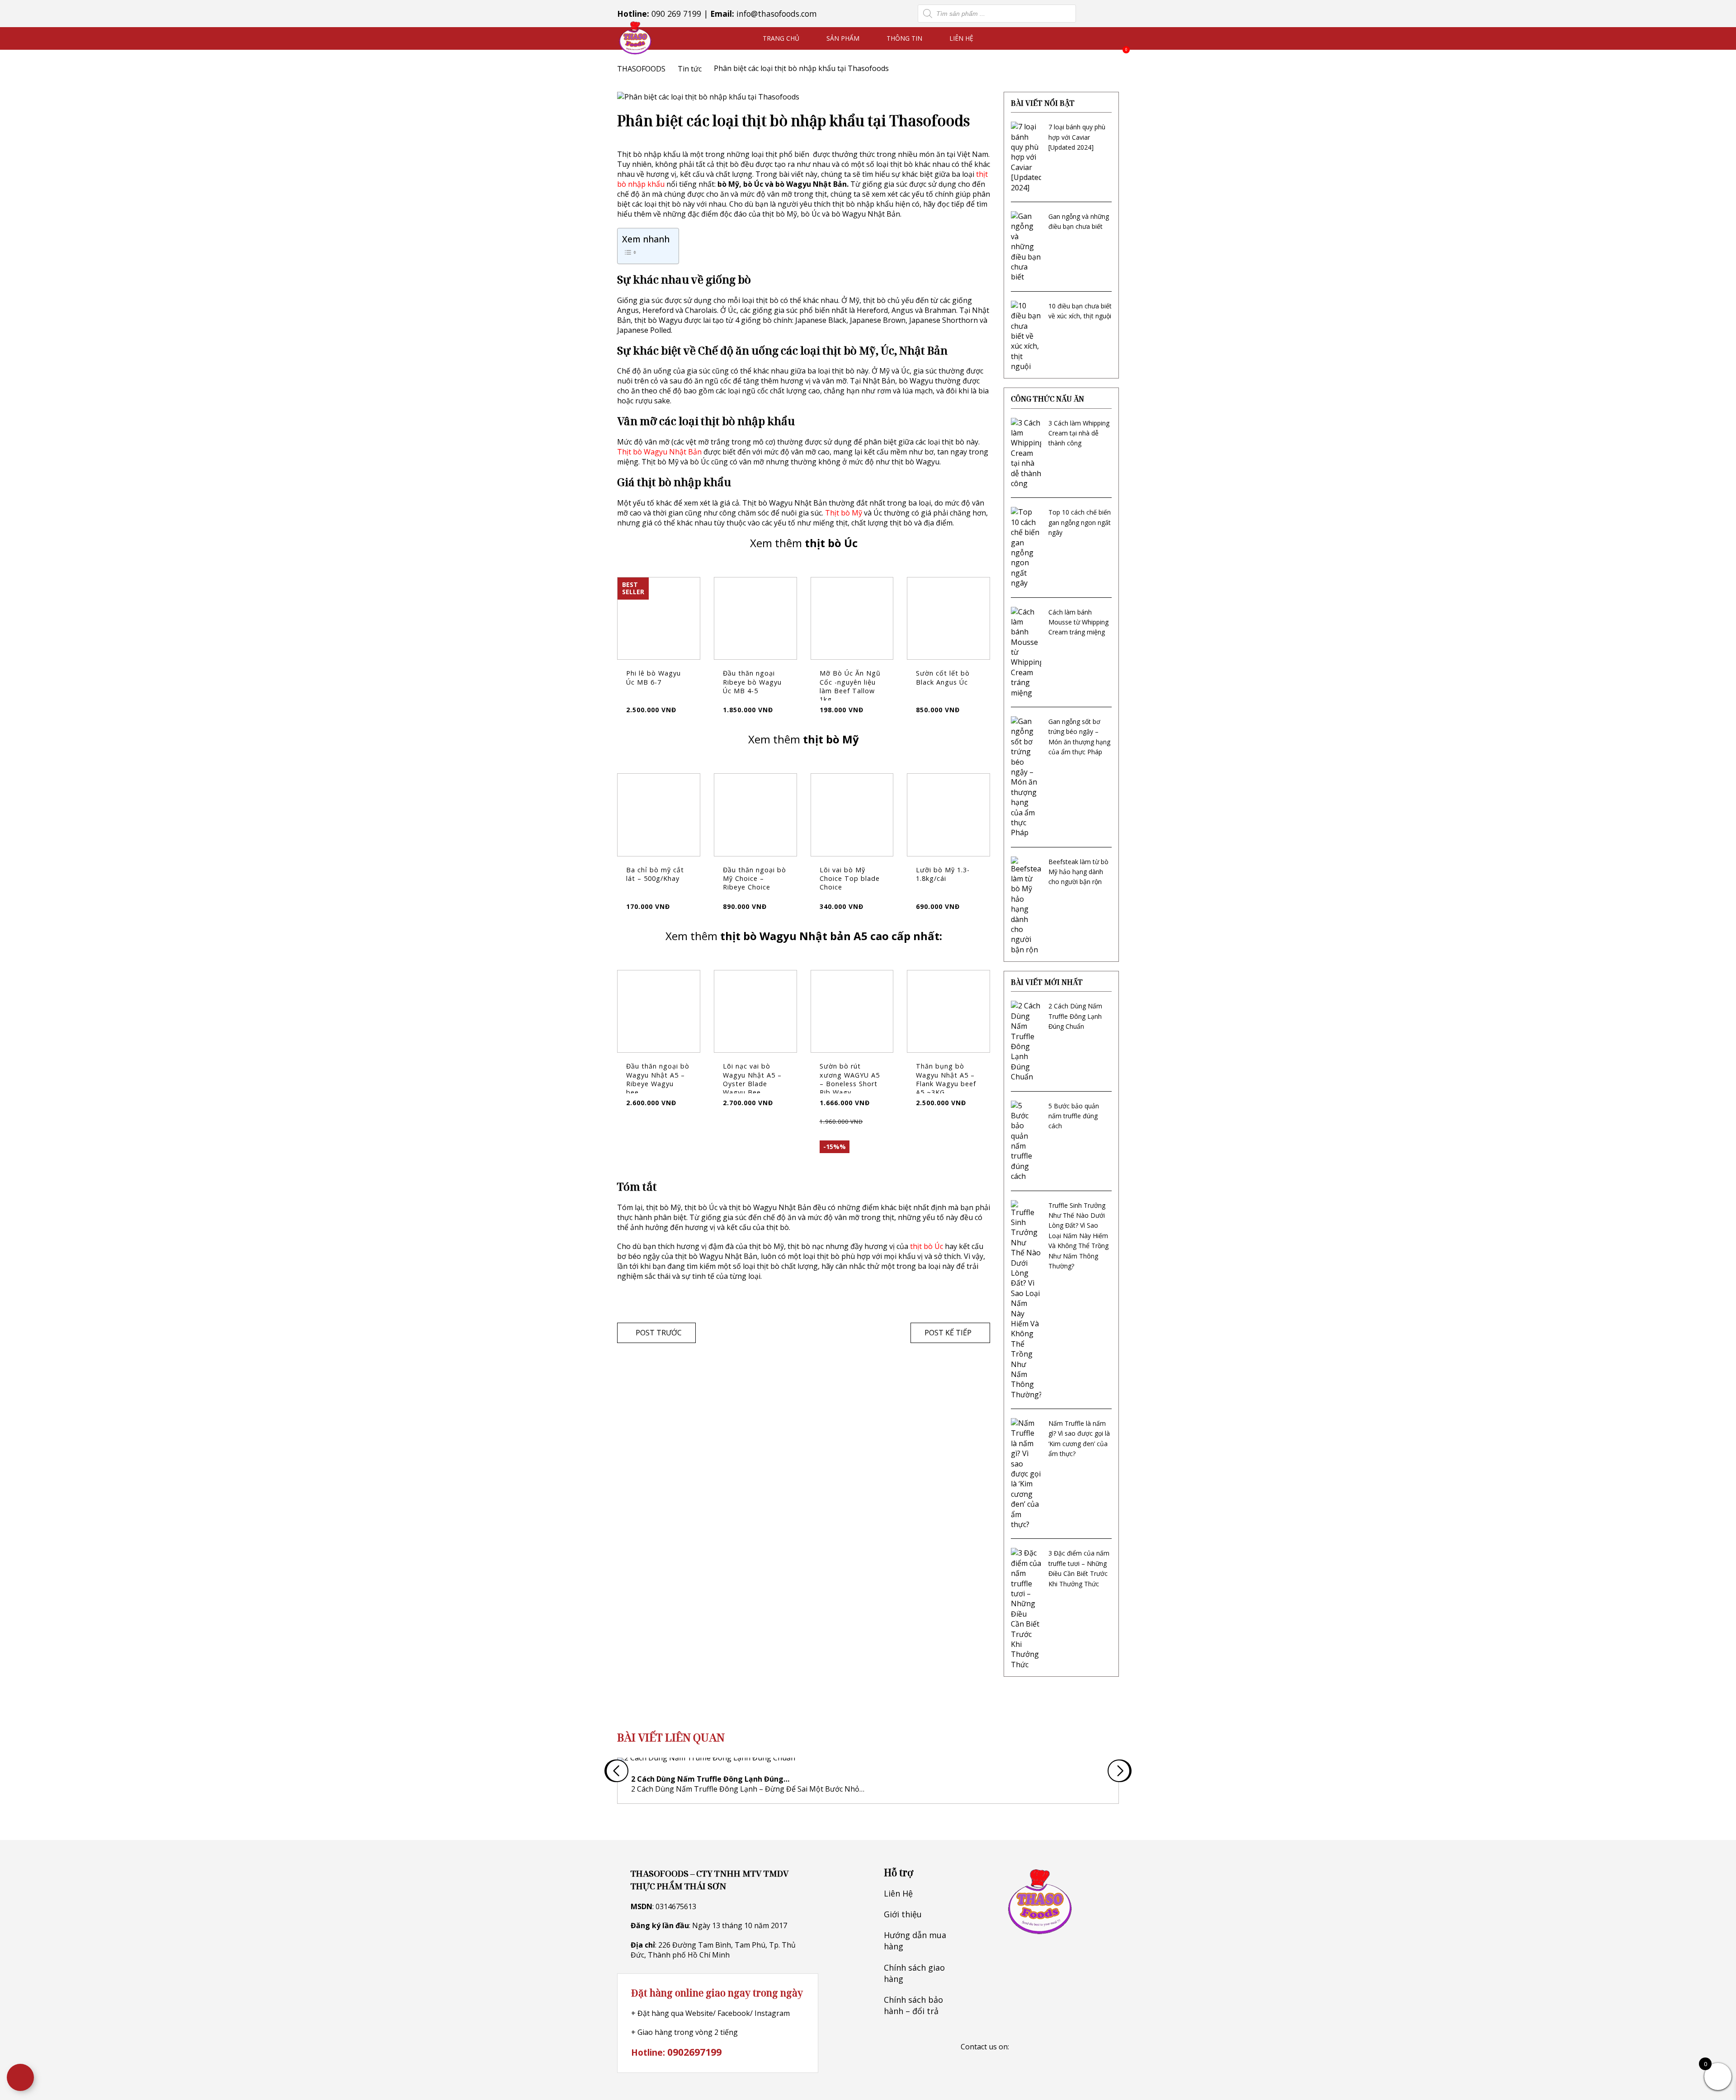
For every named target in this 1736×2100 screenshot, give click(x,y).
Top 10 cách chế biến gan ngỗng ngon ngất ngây (1080, 522)
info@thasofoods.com (777, 14)
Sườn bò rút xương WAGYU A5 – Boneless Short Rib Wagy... (850, 1079)
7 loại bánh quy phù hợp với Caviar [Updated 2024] (1077, 137)
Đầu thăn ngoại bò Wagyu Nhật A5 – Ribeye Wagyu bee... (658, 1079)
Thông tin (904, 38)
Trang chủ (781, 38)
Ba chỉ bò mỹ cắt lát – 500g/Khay (655, 874)
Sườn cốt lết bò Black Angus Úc (943, 677)
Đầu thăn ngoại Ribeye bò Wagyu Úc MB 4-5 (752, 682)
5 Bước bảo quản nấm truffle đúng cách (1074, 1116)
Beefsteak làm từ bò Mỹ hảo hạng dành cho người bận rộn (1078, 872)
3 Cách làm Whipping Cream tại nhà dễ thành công (1079, 433)
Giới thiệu (903, 1914)
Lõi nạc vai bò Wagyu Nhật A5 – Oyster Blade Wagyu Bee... (752, 1079)
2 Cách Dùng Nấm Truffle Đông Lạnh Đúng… (710, 1779)
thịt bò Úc (927, 1246)
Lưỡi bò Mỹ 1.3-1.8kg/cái (943, 874)
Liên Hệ (961, 38)
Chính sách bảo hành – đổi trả (913, 2005)
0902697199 (694, 2052)
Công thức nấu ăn (1047, 399)
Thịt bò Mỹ (844, 513)
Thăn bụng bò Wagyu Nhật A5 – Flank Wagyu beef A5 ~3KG (946, 1079)
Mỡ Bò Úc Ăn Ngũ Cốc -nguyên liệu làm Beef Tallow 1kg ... (850, 686)
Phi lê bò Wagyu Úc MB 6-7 (653, 677)
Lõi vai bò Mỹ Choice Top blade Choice (850, 878)
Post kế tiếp (948, 1333)
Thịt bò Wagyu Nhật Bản (659, 452)
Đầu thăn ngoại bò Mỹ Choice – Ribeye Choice (755, 878)
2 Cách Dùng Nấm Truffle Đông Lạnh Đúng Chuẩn (1075, 1016)
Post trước (659, 1333)
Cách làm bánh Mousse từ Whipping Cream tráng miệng (1078, 622)
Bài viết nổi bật (1043, 103)
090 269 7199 (676, 14)
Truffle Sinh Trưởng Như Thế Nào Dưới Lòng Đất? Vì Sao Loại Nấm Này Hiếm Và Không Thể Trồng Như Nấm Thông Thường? (1078, 1236)
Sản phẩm (843, 38)
